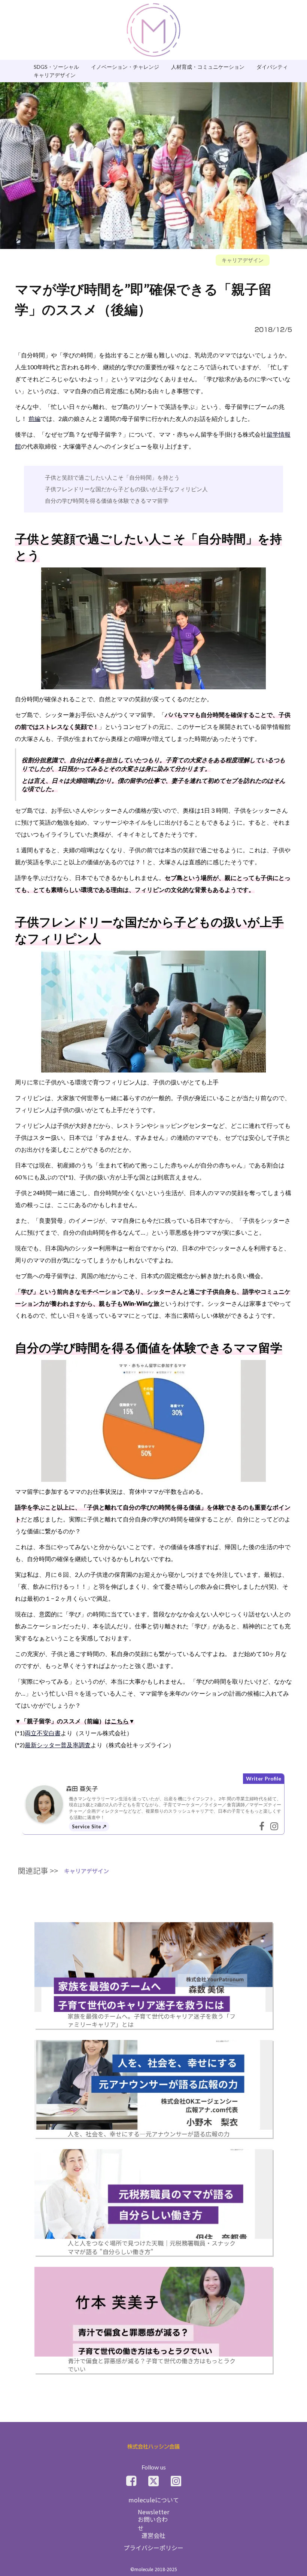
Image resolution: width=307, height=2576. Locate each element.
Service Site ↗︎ (89, 1826)
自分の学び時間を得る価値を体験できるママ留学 (107, 501)
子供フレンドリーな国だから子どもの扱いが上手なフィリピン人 (126, 489)
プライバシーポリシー (153, 2548)
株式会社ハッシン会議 (153, 2447)
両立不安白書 (43, 1733)
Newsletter (153, 2512)
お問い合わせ (153, 2523)
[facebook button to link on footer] (131, 2481)
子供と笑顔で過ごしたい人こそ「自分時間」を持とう (112, 478)
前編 (34, 418)
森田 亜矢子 (82, 1788)
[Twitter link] (153, 2481)
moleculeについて (154, 2500)
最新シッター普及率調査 (58, 1745)
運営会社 (153, 2535)
